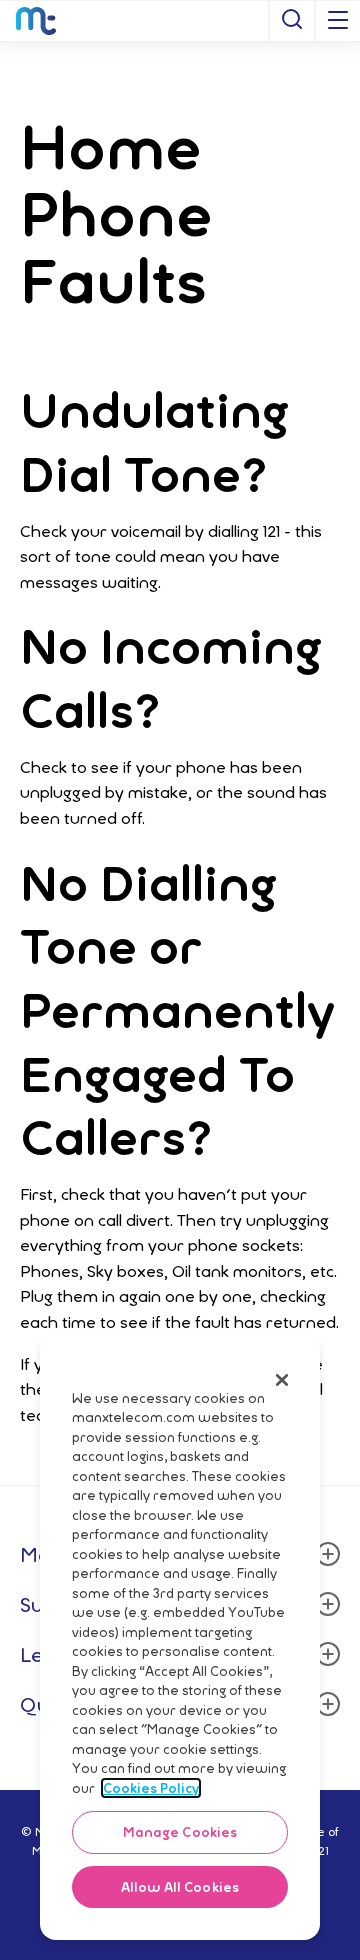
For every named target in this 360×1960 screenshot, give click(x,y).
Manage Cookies (180, 1832)
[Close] (282, 1380)
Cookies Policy (151, 1788)
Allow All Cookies (180, 1887)
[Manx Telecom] (36, 21)
